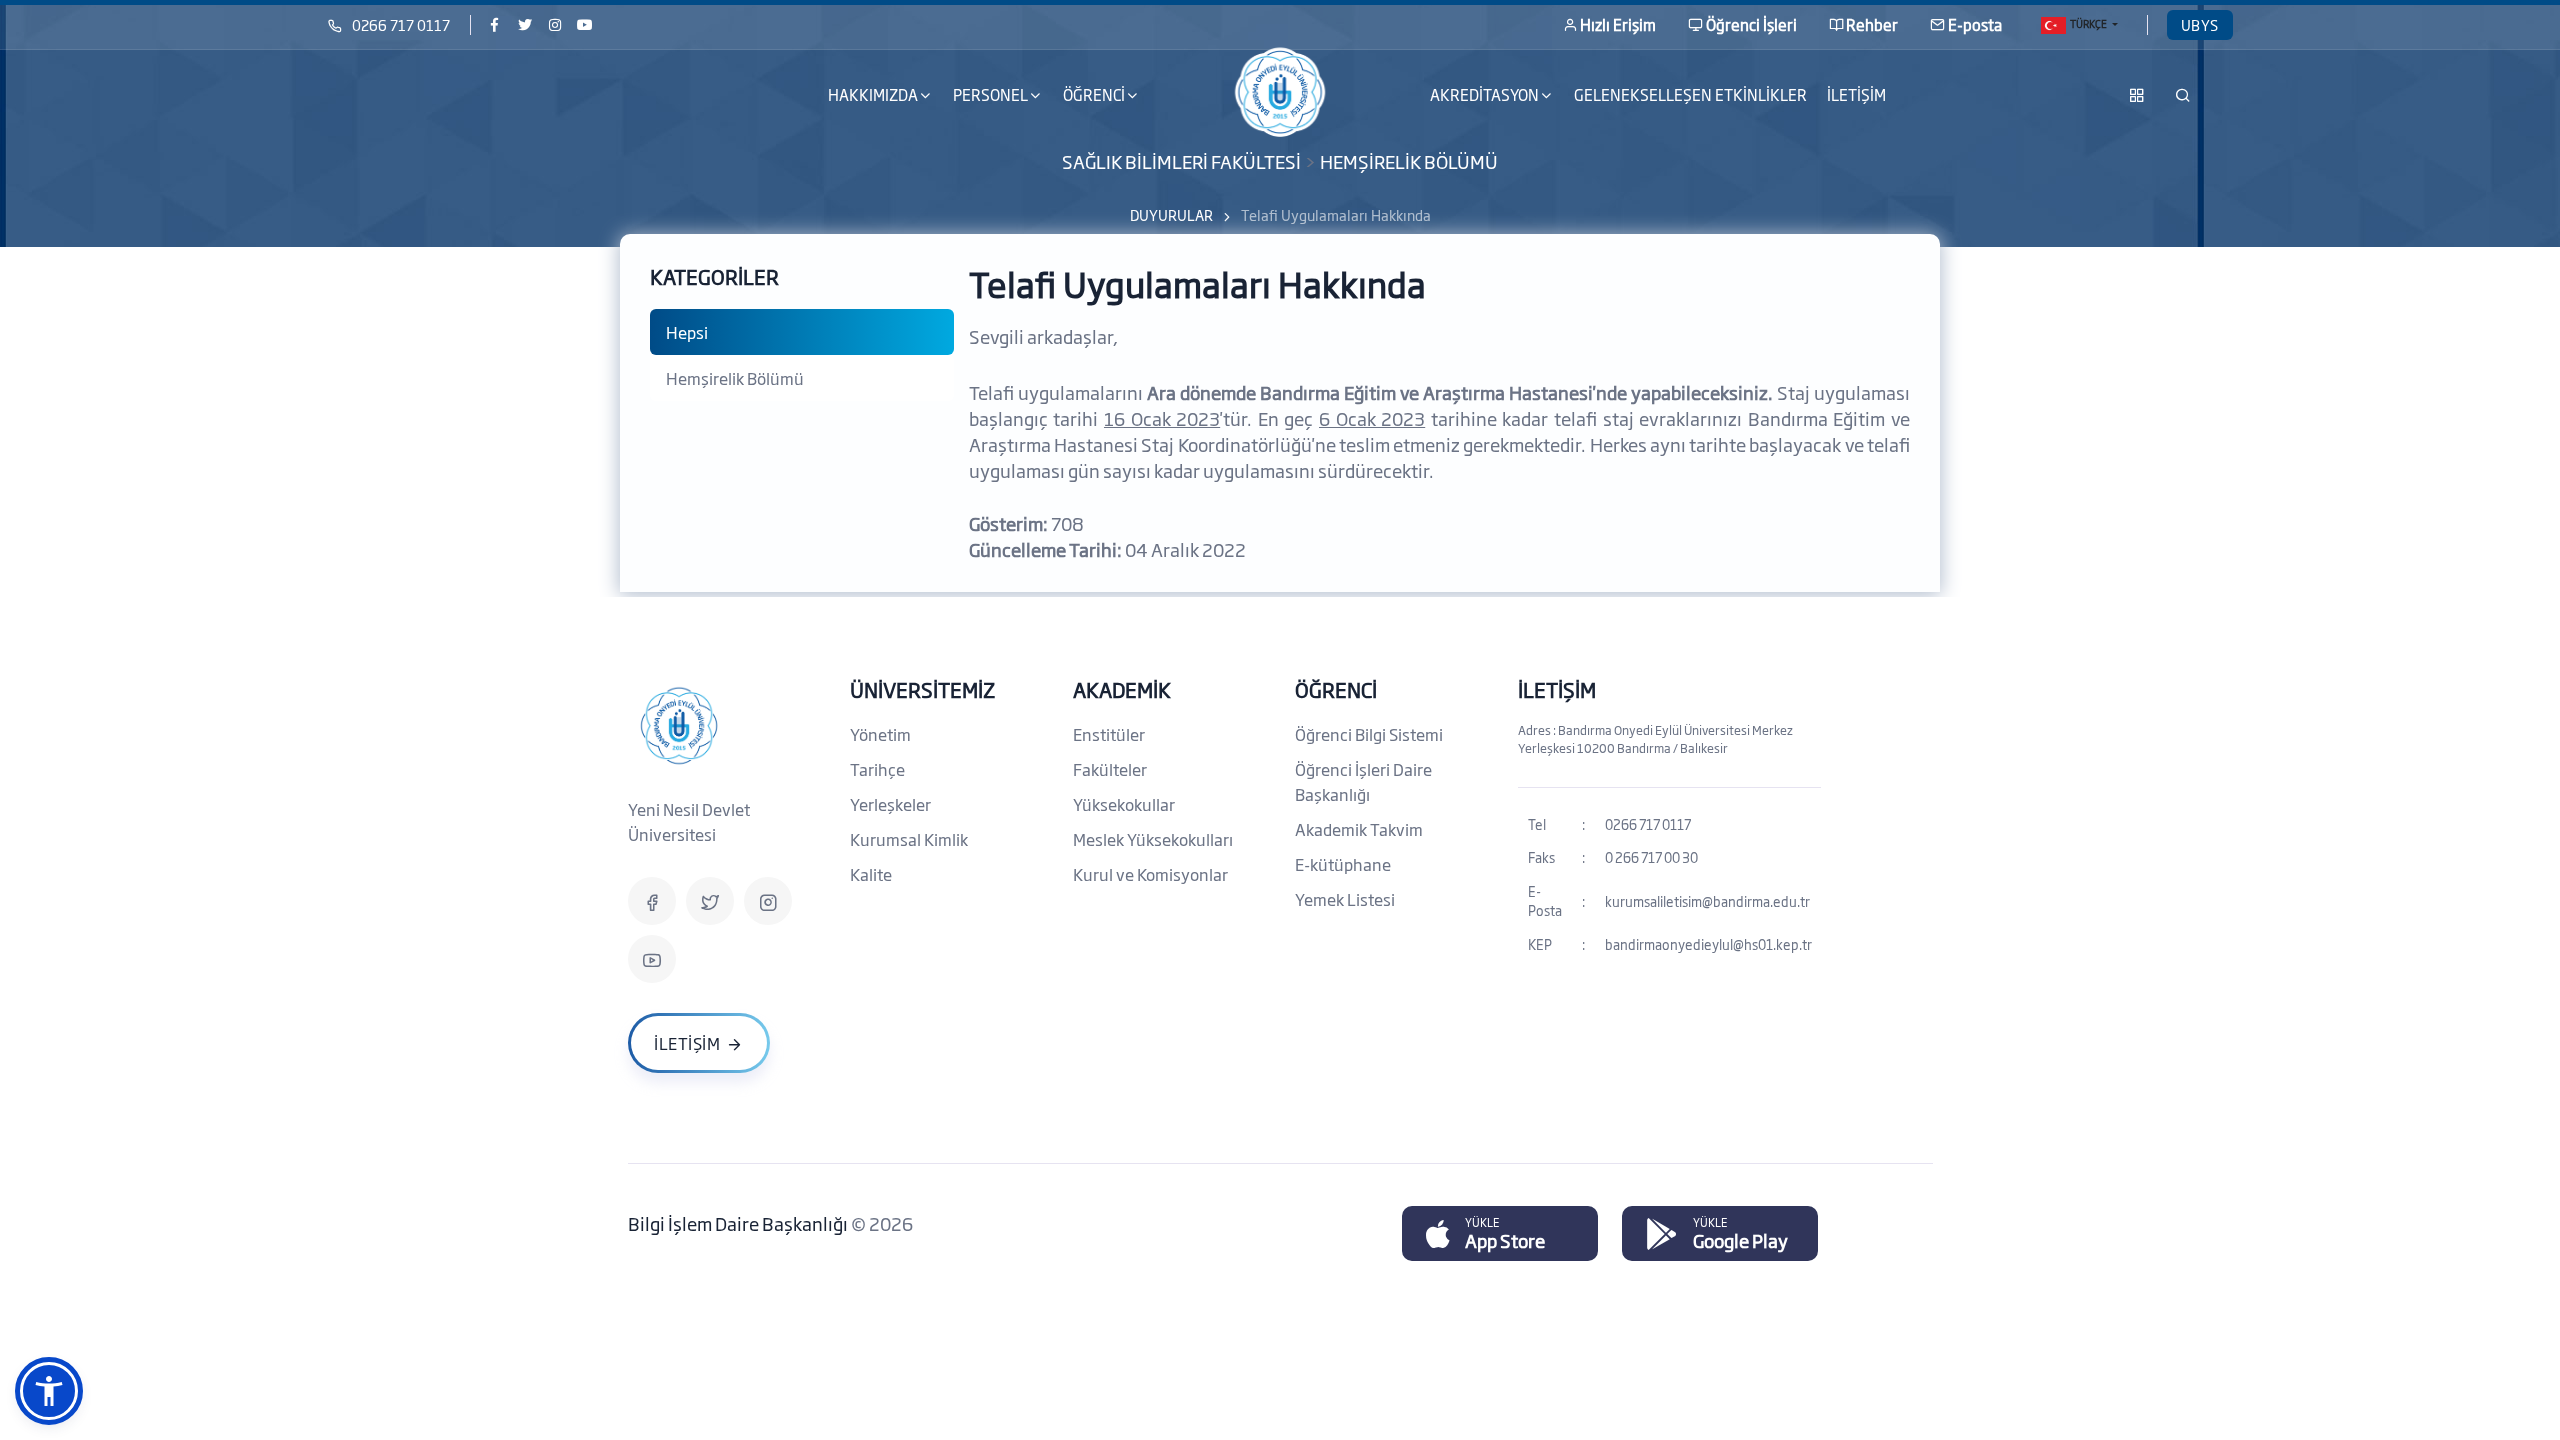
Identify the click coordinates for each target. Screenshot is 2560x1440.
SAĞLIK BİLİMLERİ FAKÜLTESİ (1181, 160)
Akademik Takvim (1359, 829)
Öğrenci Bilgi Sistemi (1369, 734)
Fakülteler (1110, 769)
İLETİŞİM (1856, 94)
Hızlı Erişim (1618, 24)
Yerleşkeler (890, 804)
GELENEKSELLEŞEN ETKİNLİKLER (1690, 94)
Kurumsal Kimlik (909, 839)
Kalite (871, 874)
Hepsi (687, 332)
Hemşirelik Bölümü (735, 378)
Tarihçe (877, 769)
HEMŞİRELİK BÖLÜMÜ (1409, 160)
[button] (49, 1391)
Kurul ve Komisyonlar (1150, 874)
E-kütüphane (1343, 864)
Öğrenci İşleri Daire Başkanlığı (1363, 781)
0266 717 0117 (401, 24)
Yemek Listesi (1345, 899)
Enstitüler (1109, 734)
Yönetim (880, 734)
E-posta (1975, 24)
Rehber (1872, 24)
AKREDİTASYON (1484, 94)
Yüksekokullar (1124, 804)
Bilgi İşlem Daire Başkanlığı (739, 1223)
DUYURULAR (1171, 214)
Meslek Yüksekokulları (1153, 839)
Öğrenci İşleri (1751, 24)
